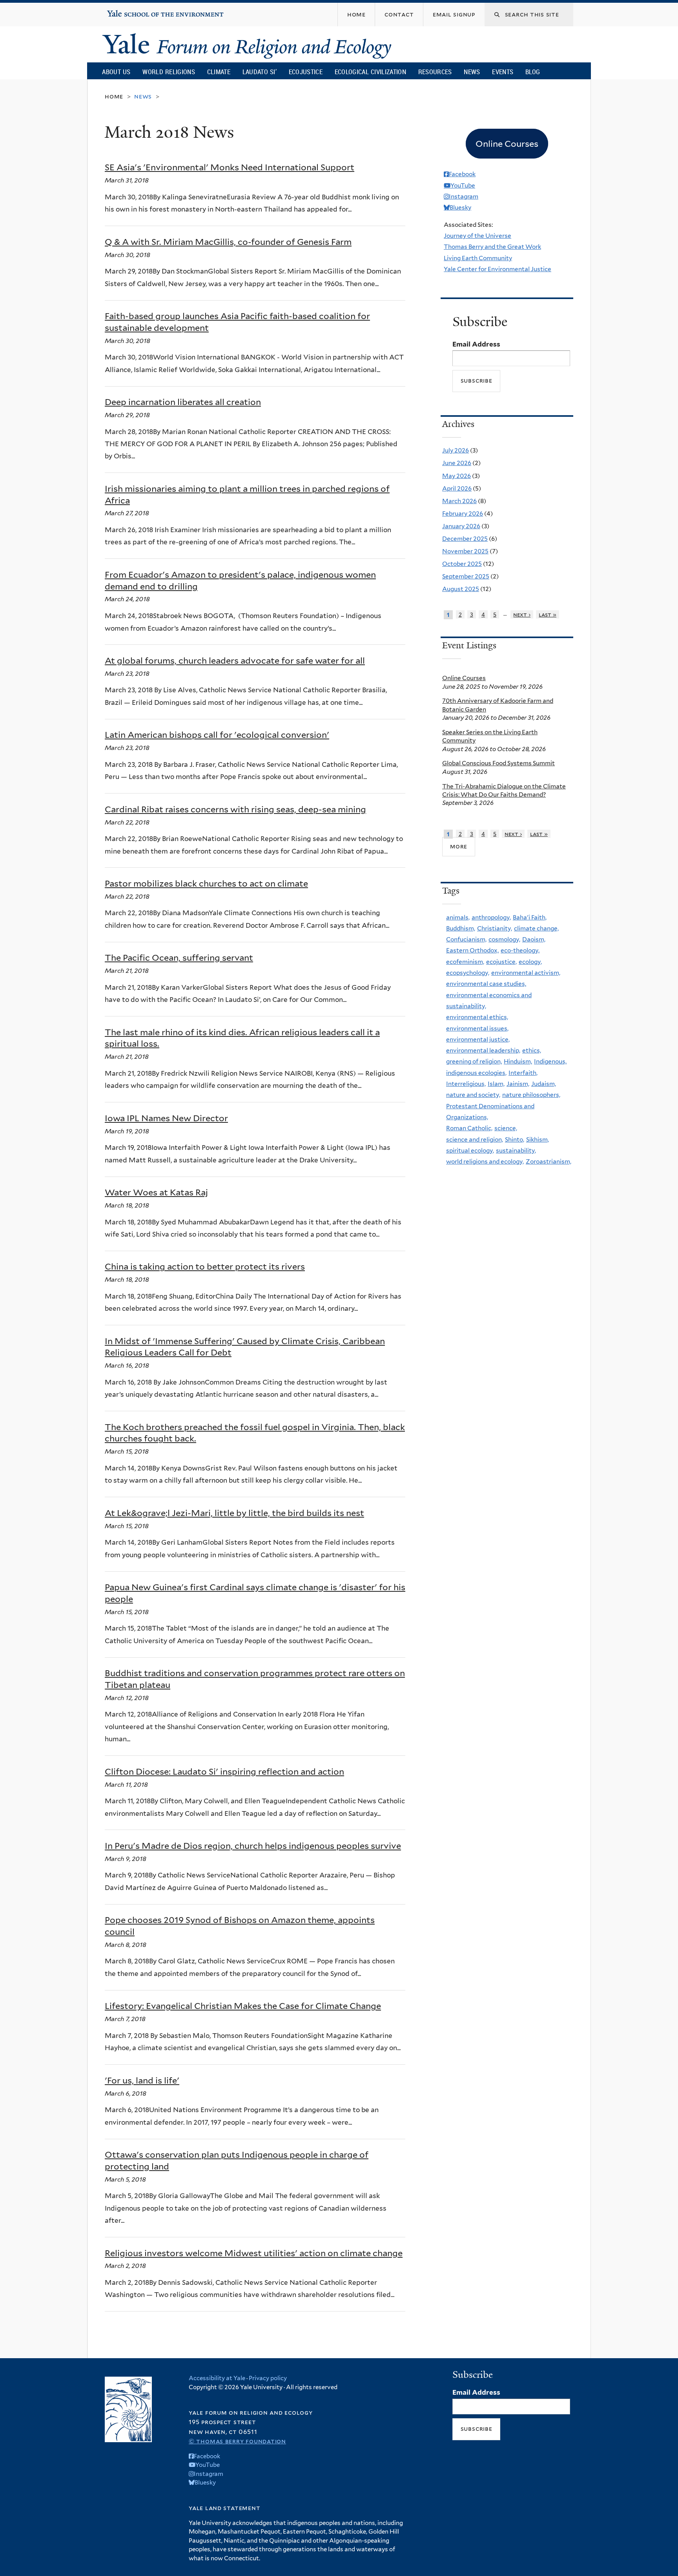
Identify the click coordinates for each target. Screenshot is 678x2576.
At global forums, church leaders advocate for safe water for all (235, 660)
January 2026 (461, 526)
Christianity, (495, 928)
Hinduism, (518, 1061)
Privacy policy (268, 2378)
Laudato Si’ (260, 72)
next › (522, 614)
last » (548, 614)
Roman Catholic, (469, 1128)
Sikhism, (538, 1139)
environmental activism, (526, 973)
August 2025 (461, 589)
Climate (219, 72)
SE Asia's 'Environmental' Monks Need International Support (230, 167)
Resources (435, 72)
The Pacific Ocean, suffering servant (179, 958)
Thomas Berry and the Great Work (492, 247)
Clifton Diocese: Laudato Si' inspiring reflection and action (224, 1771)
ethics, (532, 1050)
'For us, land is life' (142, 2080)
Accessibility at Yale (217, 2378)
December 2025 (465, 539)
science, (506, 1128)
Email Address (476, 344)
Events (503, 72)
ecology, (530, 962)
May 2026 (457, 476)
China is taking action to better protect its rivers (205, 1266)
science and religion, (475, 1139)
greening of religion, (474, 1061)
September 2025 (466, 576)
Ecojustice (306, 72)
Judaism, (544, 1084)
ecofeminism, (465, 962)
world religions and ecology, (485, 1161)
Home (114, 96)
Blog (533, 72)
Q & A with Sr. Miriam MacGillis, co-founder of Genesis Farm (228, 242)
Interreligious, (466, 1084)
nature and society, (473, 1095)
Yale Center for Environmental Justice (498, 269)
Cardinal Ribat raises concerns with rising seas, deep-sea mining (235, 809)
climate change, (536, 928)
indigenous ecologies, (476, 1073)
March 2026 (459, 501)
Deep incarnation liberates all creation (183, 402)
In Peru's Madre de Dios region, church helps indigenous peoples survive (253, 1846)
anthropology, (491, 917)
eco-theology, (520, 950)
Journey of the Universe (478, 236)
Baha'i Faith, (530, 917)
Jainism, (518, 1084)
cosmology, (504, 939)
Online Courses (464, 678)
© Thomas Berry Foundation (237, 2441)
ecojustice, (501, 962)
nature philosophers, (531, 1095)
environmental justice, (478, 1039)
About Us (116, 72)
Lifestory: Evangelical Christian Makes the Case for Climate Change (243, 2006)
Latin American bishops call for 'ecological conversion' (217, 735)
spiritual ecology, (470, 1150)
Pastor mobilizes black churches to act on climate (206, 883)
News (472, 72)
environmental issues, (477, 1028)
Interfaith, (523, 1073)
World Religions (169, 72)
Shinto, (515, 1139)
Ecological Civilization (371, 72)
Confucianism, (466, 939)
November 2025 (465, 551)
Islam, (496, 1084)
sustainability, (516, 1150)
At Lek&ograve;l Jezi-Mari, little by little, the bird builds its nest (234, 1513)
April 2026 (457, 488)
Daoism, (534, 939)
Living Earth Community (478, 258)
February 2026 (463, 514)
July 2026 (456, 450)
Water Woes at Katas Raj (156, 1192)
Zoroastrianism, (549, 1161)
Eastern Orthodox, (472, 950)
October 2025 (462, 564)
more (459, 846)
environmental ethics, (477, 1017)
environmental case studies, (486, 984)
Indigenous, (550, 1061)
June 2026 (457, 463)
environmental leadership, (483, 1050)
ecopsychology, (468, 973)
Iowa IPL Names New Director (166, 1118)
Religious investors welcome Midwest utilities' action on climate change (254, 2253)
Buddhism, (461, 928)
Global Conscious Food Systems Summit (498, 763)
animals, (458, 917)
